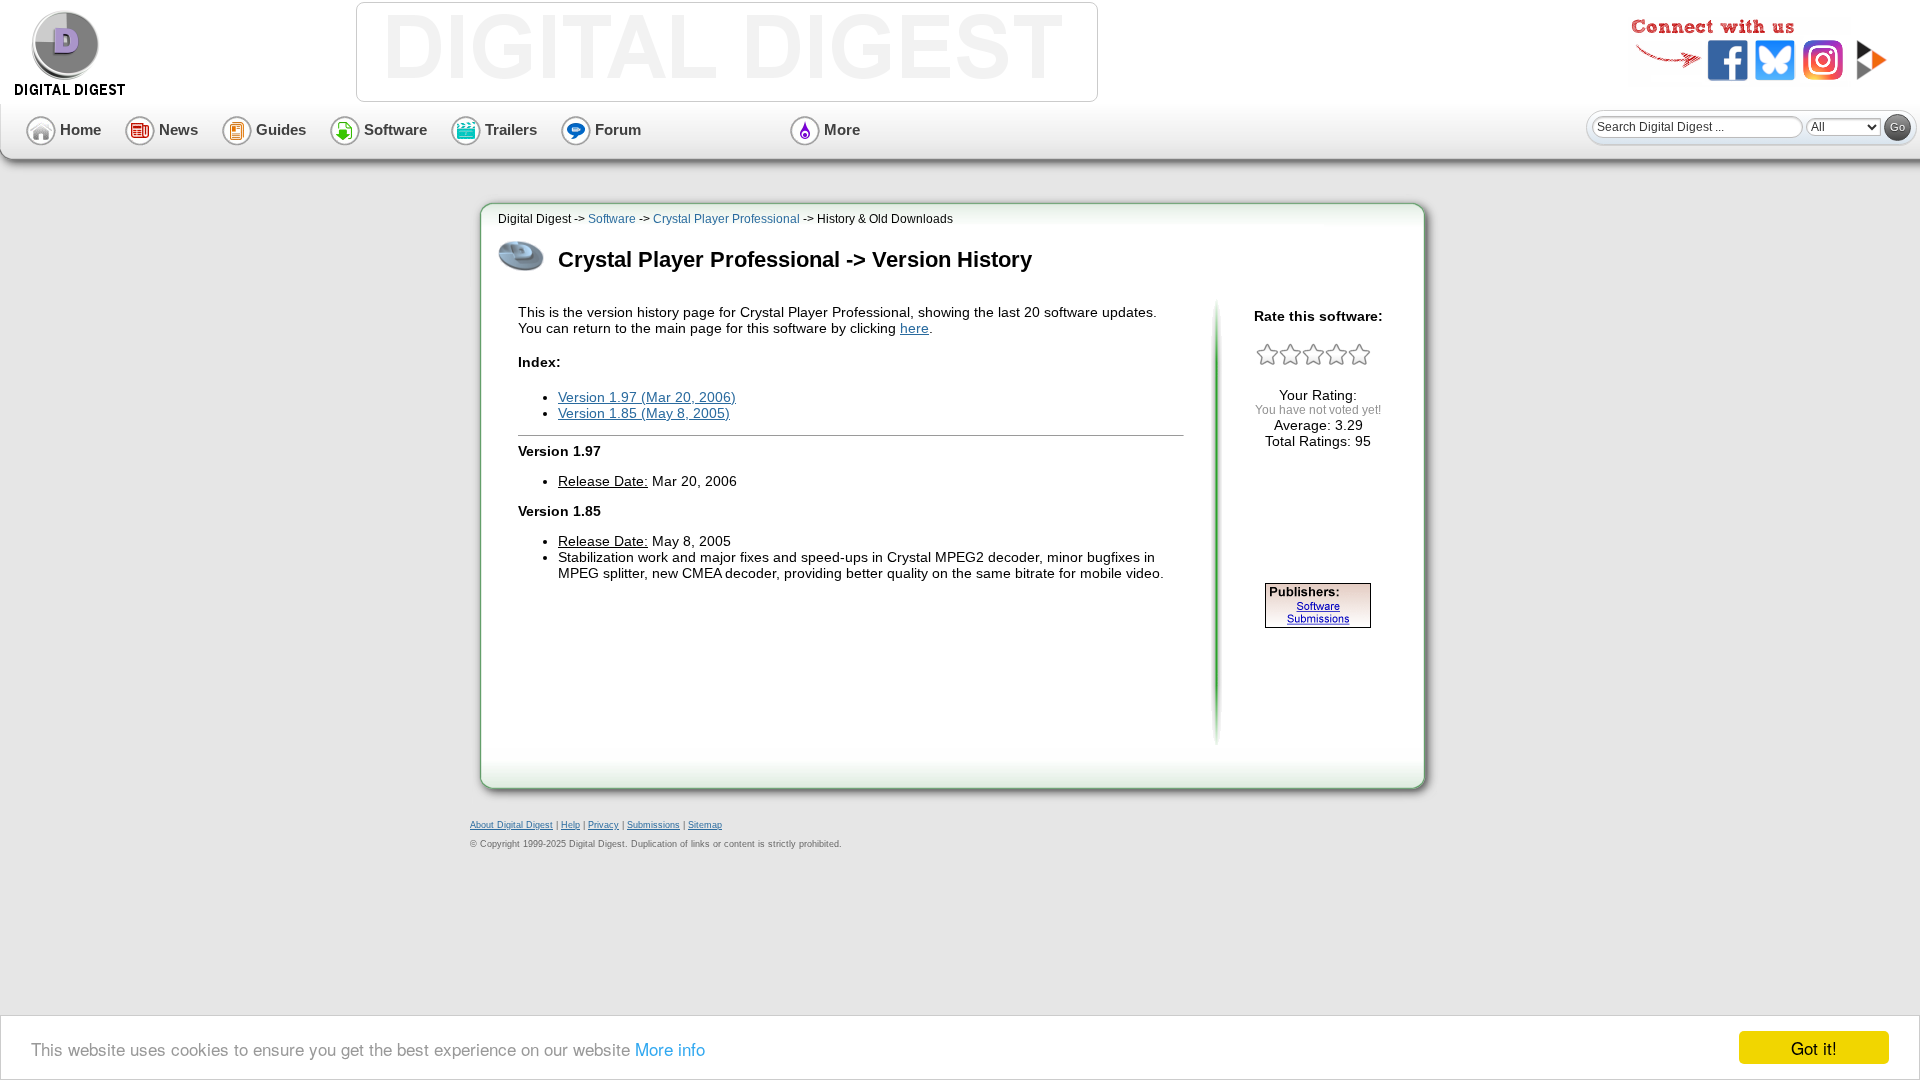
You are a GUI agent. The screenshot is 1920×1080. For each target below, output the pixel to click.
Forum (616, 129)
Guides (279, 129)
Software (393, 129)
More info (670, 1048)
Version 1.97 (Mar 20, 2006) (647, 397)
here (914, 328)
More (840, 129)
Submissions (653, 825)
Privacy (603, 825)
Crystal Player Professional (726, 219)
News (176, 129)
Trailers (509, 129)
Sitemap (705, 825)
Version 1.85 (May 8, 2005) (644, 413)
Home (78, 129)
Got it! (1814, 1047)
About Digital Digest (511, 825)
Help (570, 825)
